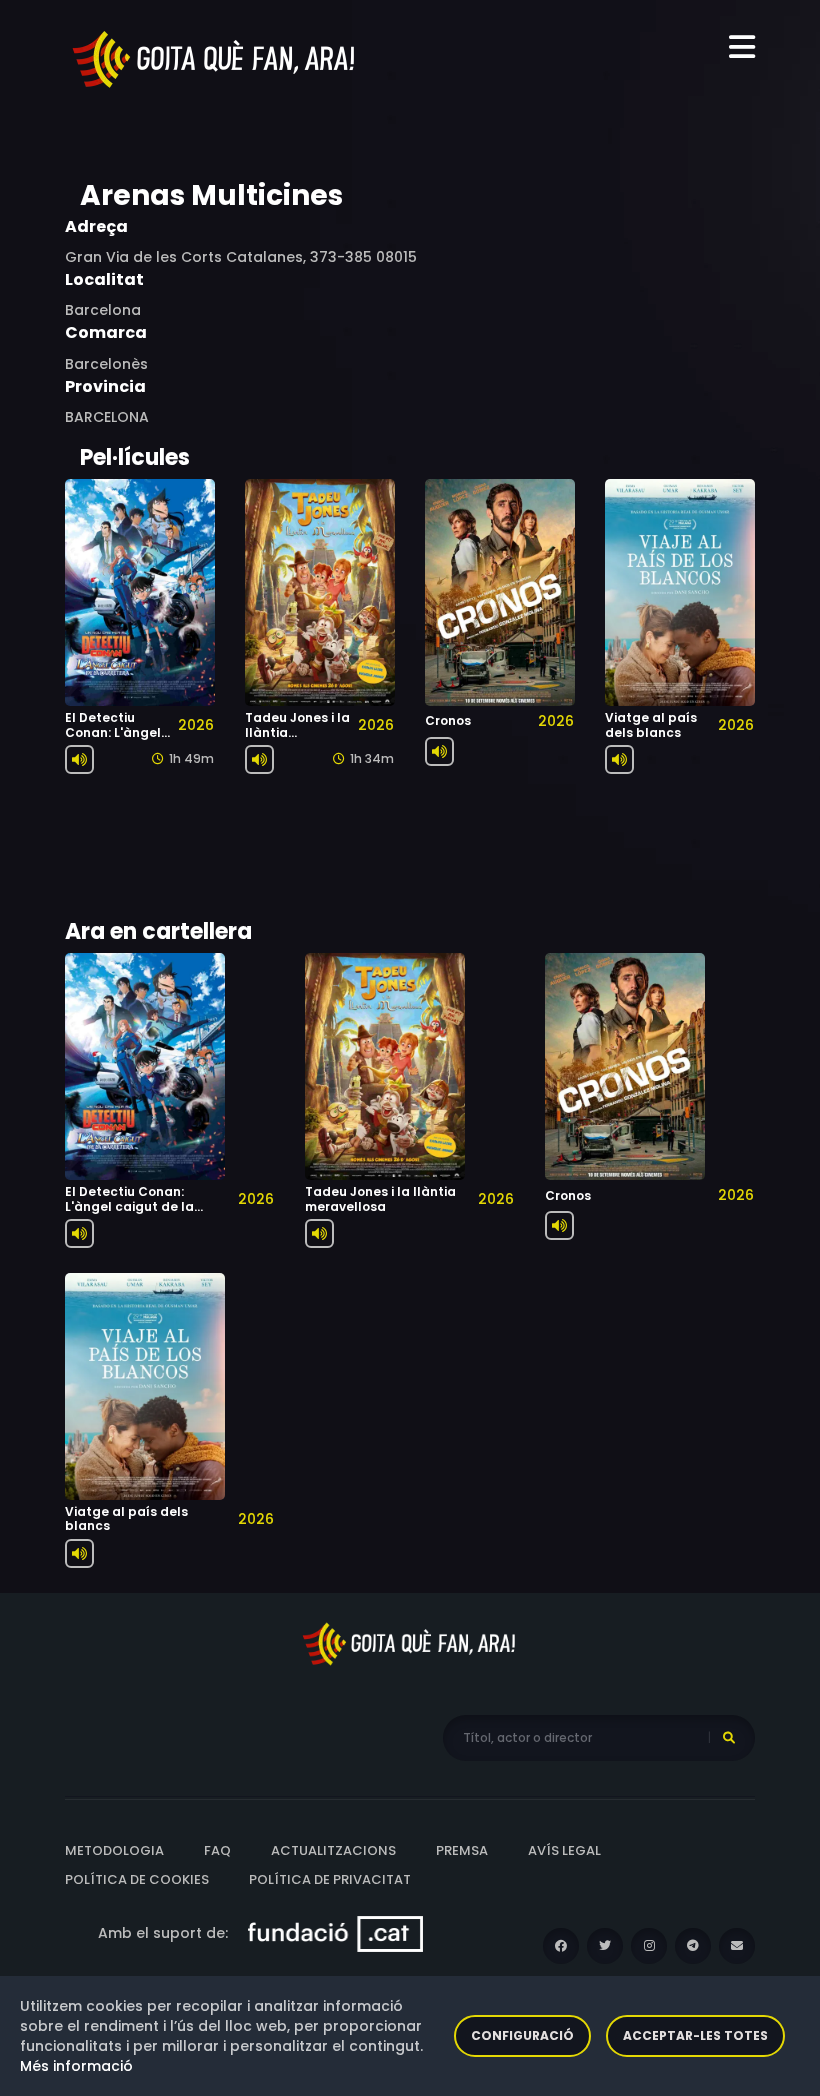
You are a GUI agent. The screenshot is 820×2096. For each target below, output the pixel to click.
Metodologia (114, 1850)
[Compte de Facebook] (561, 1946)
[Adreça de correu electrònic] (737, 1946)
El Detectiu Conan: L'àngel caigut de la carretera (113, 739)
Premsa (462, 1850)
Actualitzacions (333, 1850)
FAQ (217, 1850)
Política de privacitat (330, 1879)
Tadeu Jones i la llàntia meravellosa (380, 1198)
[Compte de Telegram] (693, 1946)
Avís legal (564, 1850)
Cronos (448, 720)
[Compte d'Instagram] (649, 1946)
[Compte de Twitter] (605, 1946)
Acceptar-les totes (695, 2035)
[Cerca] (729, 1738)
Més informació (76, 2066)
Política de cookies (137, 1879)
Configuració (522, 2035)
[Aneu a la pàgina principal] (215, 58)
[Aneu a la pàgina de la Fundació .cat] (335, 1933)
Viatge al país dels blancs (651, 724)
